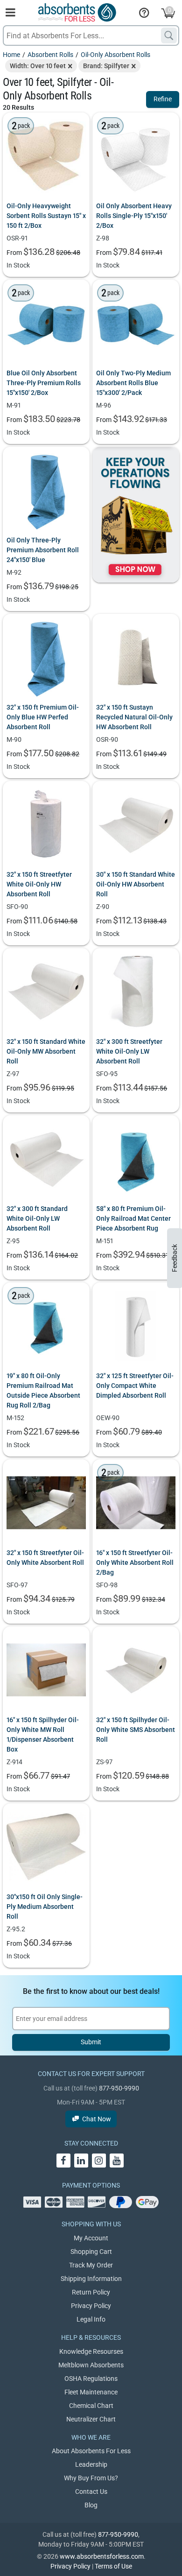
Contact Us (91, 2492)
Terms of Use (113, 2566)
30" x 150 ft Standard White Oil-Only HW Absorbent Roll (136, 884)
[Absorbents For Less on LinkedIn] (81, 2161)
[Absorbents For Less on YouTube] (117, 2161)
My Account (91, 2238)
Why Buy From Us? (91, 2478)
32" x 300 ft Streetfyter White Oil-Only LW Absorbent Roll (129, 1051)
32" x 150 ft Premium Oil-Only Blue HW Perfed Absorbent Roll (43, 717)
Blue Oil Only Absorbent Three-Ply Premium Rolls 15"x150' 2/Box (44, 383)
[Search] (169, 35)
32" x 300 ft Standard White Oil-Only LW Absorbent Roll (37, 1218)
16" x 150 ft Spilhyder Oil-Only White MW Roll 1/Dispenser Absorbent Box (43, 1735)
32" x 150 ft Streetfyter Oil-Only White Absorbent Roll (45, 1558)
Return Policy (91, 2292)
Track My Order (91, 2265)
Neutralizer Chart (91, 2419)
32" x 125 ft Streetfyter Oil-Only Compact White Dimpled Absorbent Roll (135, 1386)
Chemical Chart (91, 2406)
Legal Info (91, 2319)
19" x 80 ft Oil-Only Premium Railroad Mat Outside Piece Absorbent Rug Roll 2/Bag (43, 1390)
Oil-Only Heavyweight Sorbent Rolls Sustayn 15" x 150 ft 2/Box (46, 216)
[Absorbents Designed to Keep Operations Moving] (136, 515)
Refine (163, 99)
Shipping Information (91, 2279)
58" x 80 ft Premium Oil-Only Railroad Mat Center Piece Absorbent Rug (133, 1218)
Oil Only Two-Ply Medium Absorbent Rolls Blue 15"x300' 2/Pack (133, 383)
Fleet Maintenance (91, 2392)
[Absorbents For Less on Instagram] (99, 2161)
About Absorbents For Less (91, 2451)
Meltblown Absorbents (91, 2365)
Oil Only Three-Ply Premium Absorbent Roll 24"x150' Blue (43, 550)
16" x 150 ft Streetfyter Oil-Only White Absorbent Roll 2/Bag (135, 1562)
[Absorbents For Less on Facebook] (63, 2161)
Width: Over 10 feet (38, 66)
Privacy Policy (91, 2306)
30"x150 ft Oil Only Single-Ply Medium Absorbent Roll (45, 1907)
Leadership (91, 2464)
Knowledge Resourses (91, 2351)
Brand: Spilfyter (106, 66)
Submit (91, 2042)
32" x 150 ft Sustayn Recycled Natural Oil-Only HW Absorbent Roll (134, 717)
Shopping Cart (91, 2252)
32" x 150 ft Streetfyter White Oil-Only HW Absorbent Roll (39, 884)
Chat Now (97, 2119)
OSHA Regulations (91, 2379)
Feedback (175, 1258)
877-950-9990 (119, 2088)
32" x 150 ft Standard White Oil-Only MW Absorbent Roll (46, 1051)
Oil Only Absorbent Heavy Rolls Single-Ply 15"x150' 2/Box (134, 216)
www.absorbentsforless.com (102, 2556)
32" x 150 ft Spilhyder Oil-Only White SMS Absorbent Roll (136, 1730)
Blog (91, 2505)
